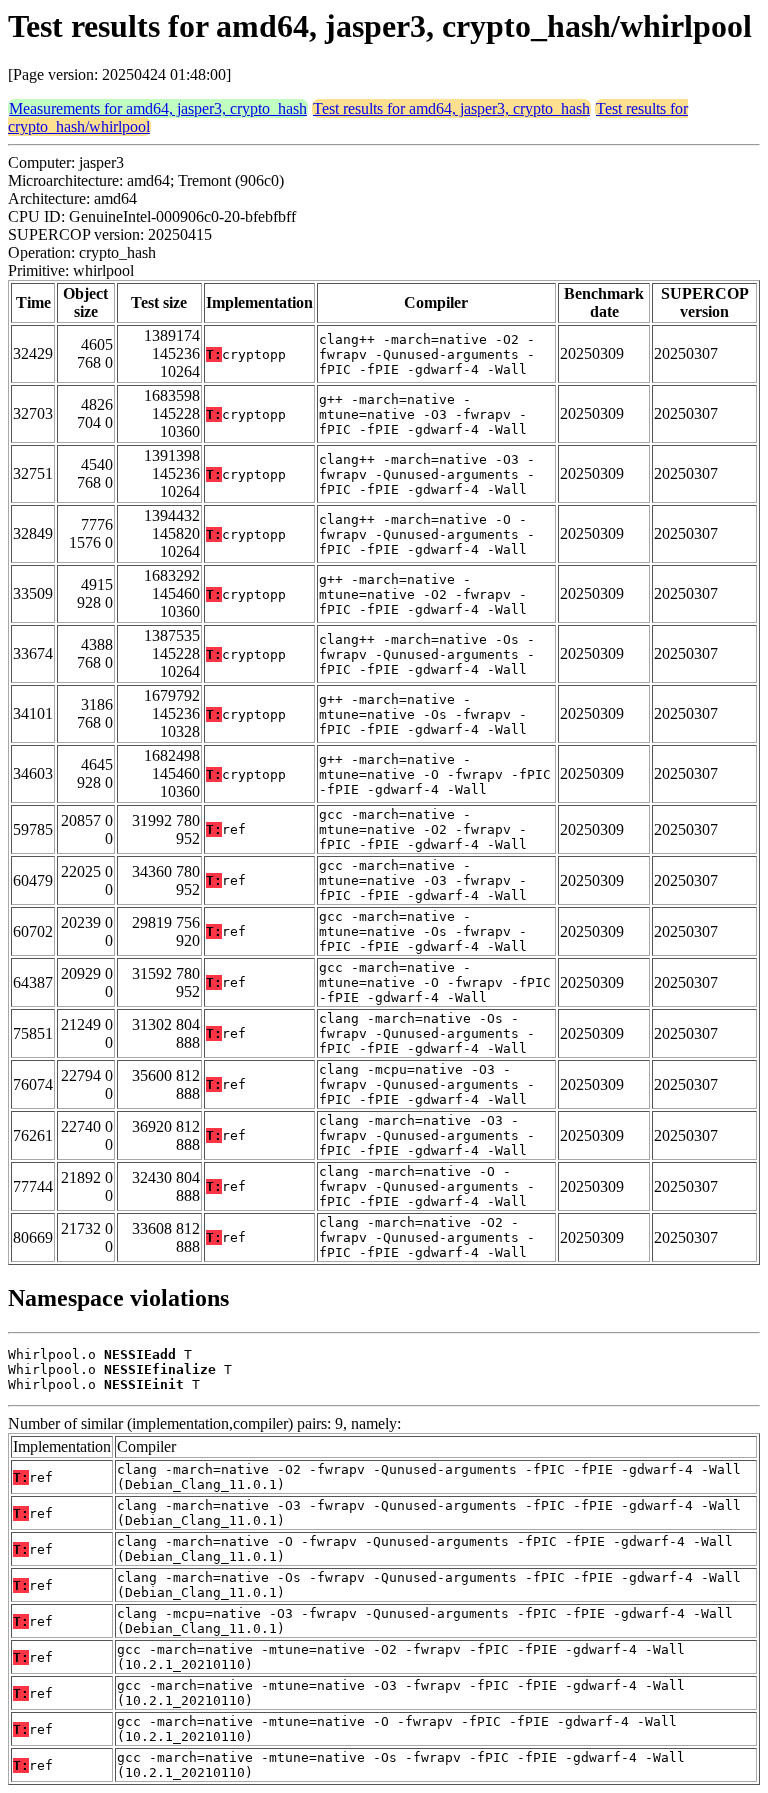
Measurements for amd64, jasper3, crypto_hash (158, 108)
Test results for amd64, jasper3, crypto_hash (451, 108)
